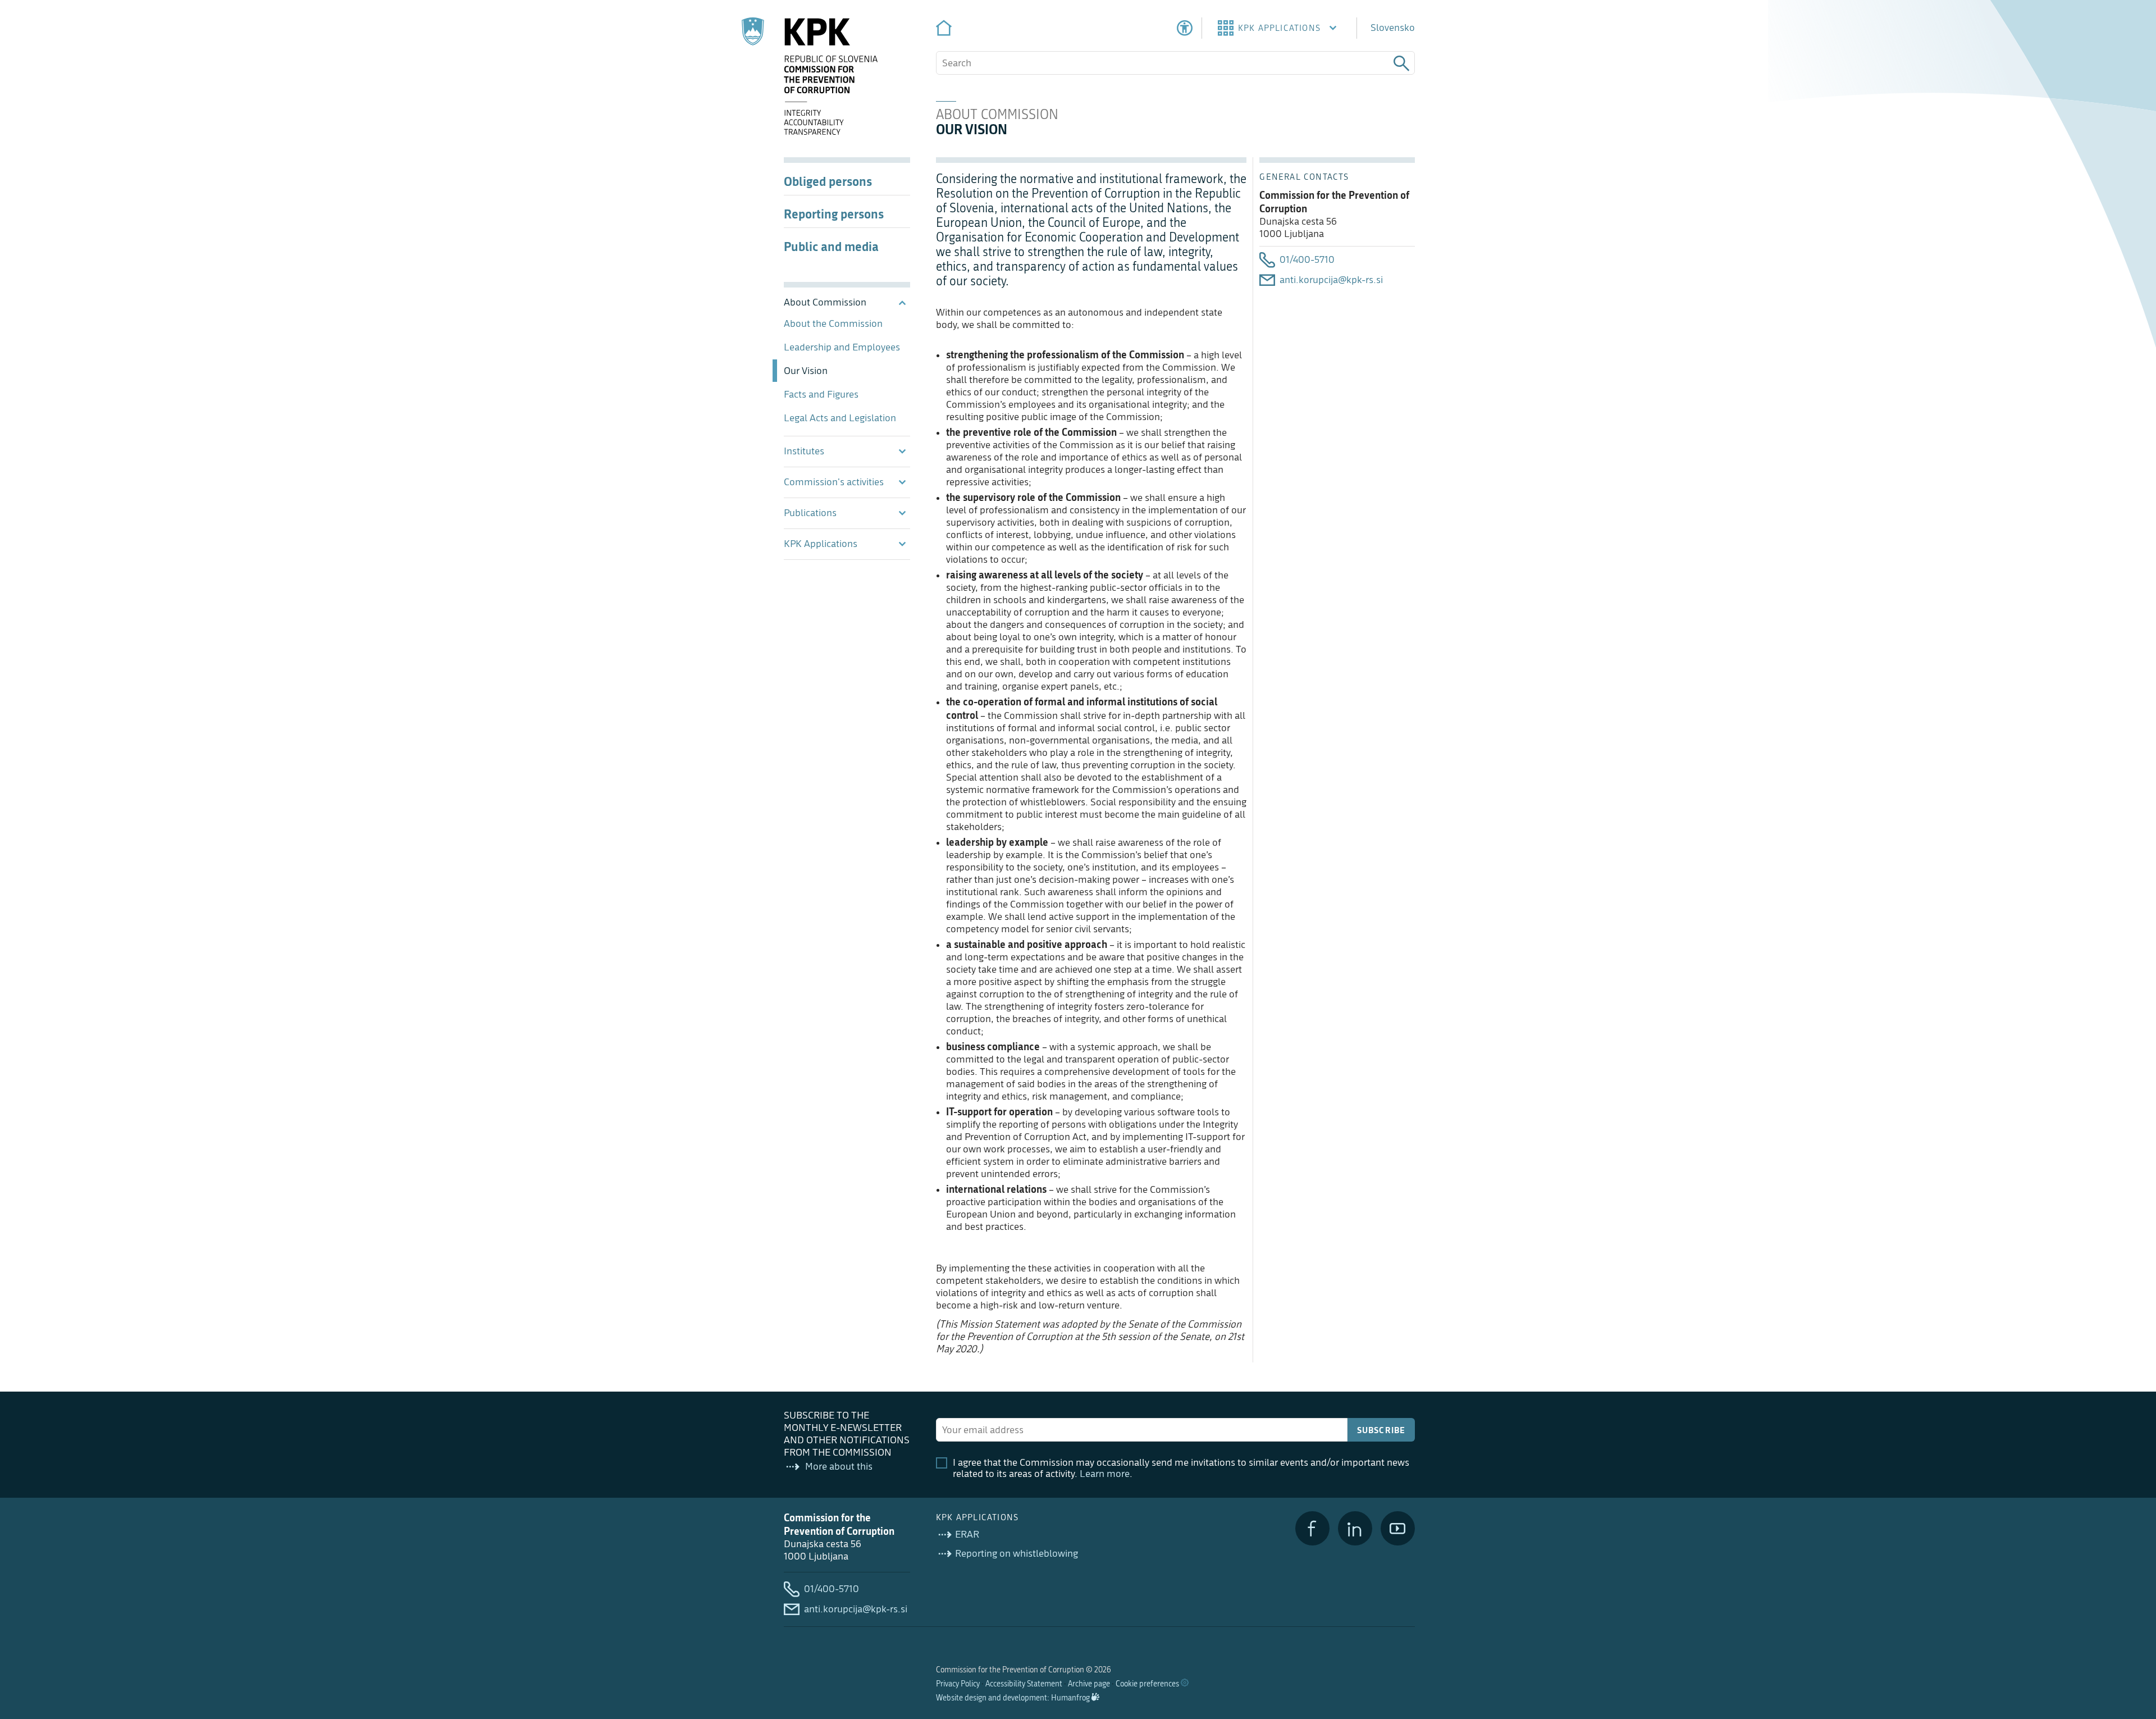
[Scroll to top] (2131, 1653)
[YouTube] (1398, 1528)
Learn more (1105, 1474)
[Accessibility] (1185, 28)
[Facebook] (1312, 1528)
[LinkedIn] (1355, 1528)
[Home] (944, 28)
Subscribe (1381, 1430)
